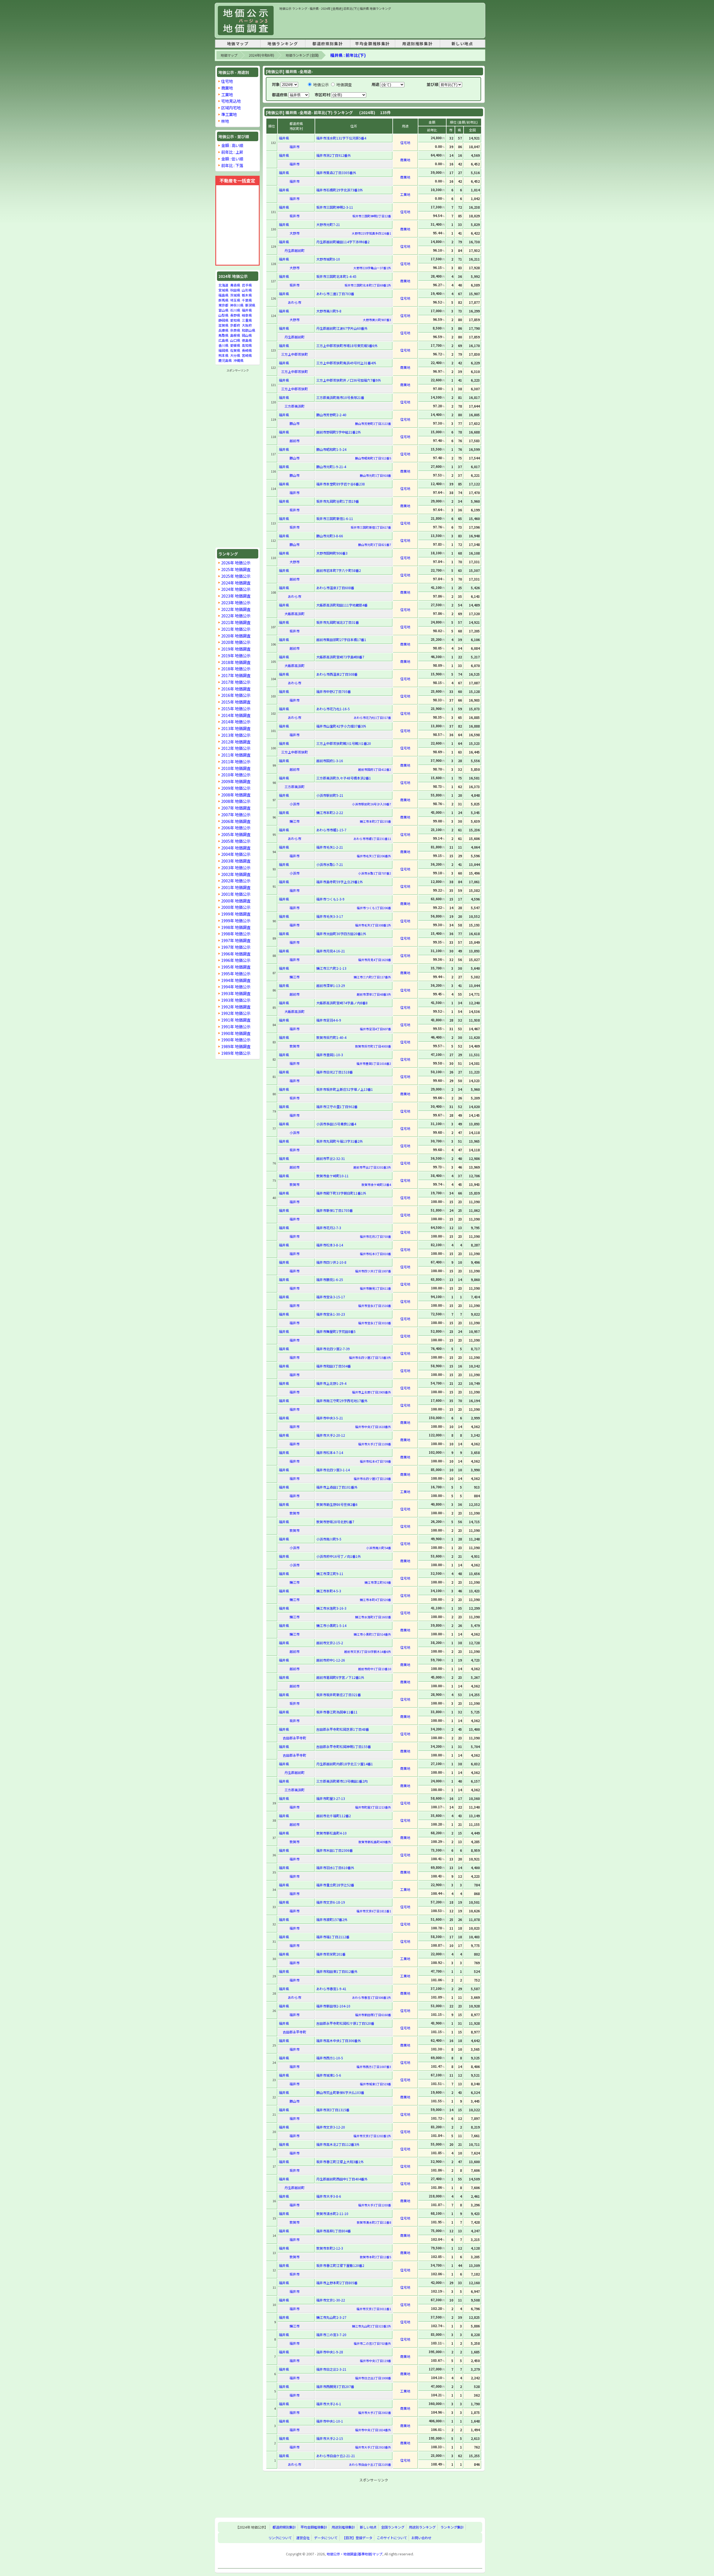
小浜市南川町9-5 (329, 1539)
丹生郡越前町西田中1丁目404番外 (342, 2179)
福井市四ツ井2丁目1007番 (373, 1271)
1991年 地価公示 (236, 1026)
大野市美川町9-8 (329, 311)
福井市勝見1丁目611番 (375, 1288)
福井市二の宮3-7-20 (331, 2335)
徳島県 (247, 340)
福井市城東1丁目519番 (375, 2084)
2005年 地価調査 (236, 834)
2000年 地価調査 (236, 901)
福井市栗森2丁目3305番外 (336, 173)
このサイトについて (392, 2538)
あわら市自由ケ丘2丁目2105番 (370, 2464)
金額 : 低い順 (232, 159)
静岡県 (223, 320)
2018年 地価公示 (236, 669)
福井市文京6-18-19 (331, 1902)
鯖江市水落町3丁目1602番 (373, 1617)
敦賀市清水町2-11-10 (332, 2213)
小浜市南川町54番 (379, 1548)
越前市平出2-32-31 (331, 1158)
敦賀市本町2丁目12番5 (375, 2257)
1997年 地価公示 (236, 947)
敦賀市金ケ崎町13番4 (376, 1185)
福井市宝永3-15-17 (331, 1297)
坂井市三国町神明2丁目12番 (372, 216)
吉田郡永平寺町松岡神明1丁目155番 (344, 1746)
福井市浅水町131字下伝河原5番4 (341, 138)
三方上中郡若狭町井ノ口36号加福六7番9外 (349, 380)
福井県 (247, 310)
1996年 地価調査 (236, 954)
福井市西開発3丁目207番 (335, 2386)
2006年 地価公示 (236, 828)
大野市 (295, 233)
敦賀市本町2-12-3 (330, 2248)
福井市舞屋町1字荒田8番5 (336, 1331)
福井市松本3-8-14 (330, 1245)
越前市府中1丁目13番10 (375, 1669)
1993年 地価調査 (236, 993)
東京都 (223, 305)
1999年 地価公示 (236, 920)
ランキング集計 (452, 2527)
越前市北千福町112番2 (334, 1816)
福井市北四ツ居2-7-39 (333, 1349)
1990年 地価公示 (236, 1040)
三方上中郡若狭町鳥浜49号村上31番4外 (346, 363)
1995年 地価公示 (236, 973)
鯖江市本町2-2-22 (330, 812)
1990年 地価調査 (236, 1033)
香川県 (223, 345)
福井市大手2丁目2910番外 (373, 2447)
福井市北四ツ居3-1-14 (333, 1470)
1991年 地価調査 (236, 1020)
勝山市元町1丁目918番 (375, 475)
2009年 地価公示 (236, 788)
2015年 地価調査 (236, 702)
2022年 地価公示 (236, 616)
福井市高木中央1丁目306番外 (339, 2041)
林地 (225, 121)
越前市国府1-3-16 (330, 761)
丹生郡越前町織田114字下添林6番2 (343, 242)
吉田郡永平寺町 (295, 1738)
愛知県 (235, 320)
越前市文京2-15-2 (330, 1643)
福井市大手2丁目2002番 (375, 2413)
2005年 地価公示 (236, 841)
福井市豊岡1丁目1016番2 (374, 1063)
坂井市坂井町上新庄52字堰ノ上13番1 (345, 1089)
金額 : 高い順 (232, 145)
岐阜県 (247, 315)
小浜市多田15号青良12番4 (336, 1124)
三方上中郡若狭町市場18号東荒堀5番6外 (347, 346)
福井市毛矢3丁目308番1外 (373, 925)
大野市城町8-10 (328, 259)
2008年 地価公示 (236, 801)
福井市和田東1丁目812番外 (337, 1971)
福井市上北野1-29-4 (331, 1383)
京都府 (235, 325)
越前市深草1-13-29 (331, 985)
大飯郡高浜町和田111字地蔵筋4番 (342, 605)
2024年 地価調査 (236, 583)
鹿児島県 (225, 360)
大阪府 (247, 325)
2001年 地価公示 (236, 894)
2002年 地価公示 (236, 881)
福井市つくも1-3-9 (330, 899)
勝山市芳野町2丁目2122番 (373, 423)
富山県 (223, 310)
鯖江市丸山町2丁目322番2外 (372, 2326)
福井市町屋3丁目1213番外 (373, 1807)
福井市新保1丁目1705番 (335, 1210)
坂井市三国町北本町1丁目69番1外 (368, 285)
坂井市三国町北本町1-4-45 (336, 276)
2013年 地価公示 (236, 735)
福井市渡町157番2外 (332, 1919)
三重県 (247, 320)
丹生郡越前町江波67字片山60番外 (342, 328)
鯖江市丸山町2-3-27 (331, 2317)
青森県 (235, 285)
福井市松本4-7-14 (330, 1452)
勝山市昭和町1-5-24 (331, 449)
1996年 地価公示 (236, 960)
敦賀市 (295, 1046)
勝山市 (295, 423)
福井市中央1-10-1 (330, 2421)
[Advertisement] (381, 23)
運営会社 (303, 2538)
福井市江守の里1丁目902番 (337, 1107)
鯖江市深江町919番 (378, 1582)
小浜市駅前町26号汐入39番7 (372, 804)
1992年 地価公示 (236, 1013)
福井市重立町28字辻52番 (335, 1885)
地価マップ (238, 44)
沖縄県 (238, 360)
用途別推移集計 (417, 44)
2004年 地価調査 (236, 848)
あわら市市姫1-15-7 (331, 830)
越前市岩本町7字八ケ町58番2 (339, 570)
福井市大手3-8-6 (329, 2196)
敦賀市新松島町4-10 (331, 1833)
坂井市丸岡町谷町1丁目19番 (338, 501)
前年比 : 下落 (232, 165)
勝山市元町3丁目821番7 (375, 545)
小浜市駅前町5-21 (330, 795)
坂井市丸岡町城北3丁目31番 (338, 622)
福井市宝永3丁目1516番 (375, 1306)
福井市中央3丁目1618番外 (373, 1427)
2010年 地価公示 (236, 775)
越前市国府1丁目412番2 (375, 769)
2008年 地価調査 (236, 795)
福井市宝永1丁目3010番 (375, 1323)
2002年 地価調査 (236, 874)
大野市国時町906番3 (332, 553)
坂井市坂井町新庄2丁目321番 (339, 1695)
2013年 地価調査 (236, 728)
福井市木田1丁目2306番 (335, 1850)
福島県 (223, 295)
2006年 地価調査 (236, 821)
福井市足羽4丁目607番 (375, 1029)
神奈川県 (237, 305)
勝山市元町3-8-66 (330, 536)
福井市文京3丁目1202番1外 (372, 2136)
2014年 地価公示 (236, 722)
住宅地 (227, 81)
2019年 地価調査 (236, 649)
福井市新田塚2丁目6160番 (373, 2015)
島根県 (235, 335)
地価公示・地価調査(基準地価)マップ (354, 2554)
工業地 (227, 94)
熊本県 (223, 355)
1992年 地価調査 (236, 1007)
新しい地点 (462, 44)
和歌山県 (249, 330)
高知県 (247, 345)
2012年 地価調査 (236, 742)
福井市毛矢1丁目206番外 (374, 856)
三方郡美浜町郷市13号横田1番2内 (342, 1781)
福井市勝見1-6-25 (330, 1279)
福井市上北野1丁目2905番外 (372, 1392)
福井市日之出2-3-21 (331, 2369)
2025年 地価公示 (236, 576)
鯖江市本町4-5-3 (329, 1591)
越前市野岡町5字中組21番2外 (339, 432)
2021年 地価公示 (236, 629)
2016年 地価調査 (236, 689)
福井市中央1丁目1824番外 (373, 2430)
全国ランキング (393, 2527)
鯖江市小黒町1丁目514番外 (372, 1634)
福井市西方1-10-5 (330, 2058)
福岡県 (223, 350)
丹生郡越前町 (295, 250)
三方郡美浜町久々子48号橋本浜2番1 (344, 778)
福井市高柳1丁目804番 (334, 2231)
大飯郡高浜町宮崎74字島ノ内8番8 (342, 1003)
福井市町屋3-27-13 (331, 1798)
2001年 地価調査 (236, 887)
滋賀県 (223, 325)
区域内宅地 (231, 108)
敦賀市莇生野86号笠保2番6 (337, 1504)
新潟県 (250, 305)
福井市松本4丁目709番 (375, 1461)
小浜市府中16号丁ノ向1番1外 (339, 1556)
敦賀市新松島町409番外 (375, 1842)
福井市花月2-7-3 (329, 1228)
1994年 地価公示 (236, 987)
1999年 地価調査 (236, 914)
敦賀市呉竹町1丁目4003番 (373, 1046)
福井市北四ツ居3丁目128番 (372, 1479)
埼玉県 (235, 300)
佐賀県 (235, 350)
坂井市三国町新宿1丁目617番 (371, 527)
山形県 (247, 290)
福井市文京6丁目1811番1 (374, 1911)
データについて (326, 2538)
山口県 (235, 340)
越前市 (295, 441)
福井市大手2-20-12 (331, 1435)
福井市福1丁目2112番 (333, 1937)
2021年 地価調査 (236, 622)
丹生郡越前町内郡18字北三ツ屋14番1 (345, 1764)
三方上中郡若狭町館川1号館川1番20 (344, 743)
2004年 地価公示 (236, 854)
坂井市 (295, 216)
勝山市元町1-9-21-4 (331, 467)
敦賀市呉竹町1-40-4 (331, 1037)
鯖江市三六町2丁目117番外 (372, 977)
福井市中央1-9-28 (330, 2352)
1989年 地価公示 (236, 1053)
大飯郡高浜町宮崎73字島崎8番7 (340, 657)
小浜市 (295, 804)
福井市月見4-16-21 (331, 951)
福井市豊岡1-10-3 (330, 1055)
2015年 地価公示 (236, 708)
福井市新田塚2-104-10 (333, 2006)
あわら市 (295, 302)
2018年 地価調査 (236, 662)
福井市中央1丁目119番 (375, 2361)
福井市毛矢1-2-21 (330, 847)
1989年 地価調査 (236, 1046)
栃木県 (247, 295)
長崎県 (247, 350)
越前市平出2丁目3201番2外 (372, 1167)
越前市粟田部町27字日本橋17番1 (341, 640)
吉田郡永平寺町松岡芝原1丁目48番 (343, 1729)
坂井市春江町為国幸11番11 (337, 1712)
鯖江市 (295, 821)
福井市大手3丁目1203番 (375, 2205)
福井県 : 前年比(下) (348, 55)
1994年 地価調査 (236, 980)
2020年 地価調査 (236, 636)
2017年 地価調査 (236, 675)
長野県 (235, 315)
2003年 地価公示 (236, 867)
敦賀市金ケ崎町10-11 (332, 1176)
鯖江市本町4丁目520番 (375, 1600)
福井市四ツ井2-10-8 (331, 1262)
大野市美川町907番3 (377, 320)
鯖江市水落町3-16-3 (331, 1608)
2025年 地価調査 (236, 569)
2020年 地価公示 (236, 642)
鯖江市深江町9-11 (330, 1574)
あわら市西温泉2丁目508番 (337, 674)
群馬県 (223, 300)
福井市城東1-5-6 (329, 2075)
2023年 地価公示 (236, 602)
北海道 (223, 285)
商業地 (227, 88)
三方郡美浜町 (295, 406)
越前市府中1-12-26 (331, 1660)
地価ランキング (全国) (302, 55)
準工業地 (229, 114)
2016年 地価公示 (236, 695)
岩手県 (247, 285)
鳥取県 (223, 335)
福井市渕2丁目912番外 (334, 155)
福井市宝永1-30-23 (331, 1314)
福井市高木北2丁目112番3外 (338, 2144)
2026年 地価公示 (236, 563)
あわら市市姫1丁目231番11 (372, 839)
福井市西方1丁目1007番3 (374, 2067)
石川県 (235, 310)
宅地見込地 (231, 101)
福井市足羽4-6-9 (329, 1020)
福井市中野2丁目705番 (334, 691)
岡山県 (247, 335)
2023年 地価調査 (236, 596)
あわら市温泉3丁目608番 (335, 588)
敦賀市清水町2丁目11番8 (374, 2222)
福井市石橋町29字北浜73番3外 (340, 190)
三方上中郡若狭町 (295, 354)
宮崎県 (247, 355)
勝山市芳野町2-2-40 (331, 415)
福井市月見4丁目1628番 (375, 960)
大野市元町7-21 (328, 224)
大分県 (235, 355)
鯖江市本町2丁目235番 (375, 821)
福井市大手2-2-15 (330, 2438)
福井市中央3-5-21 (330, 1418)
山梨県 (223, 315)
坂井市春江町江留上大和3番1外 (340, 2162)
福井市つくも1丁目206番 (374, 908)
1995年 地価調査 (236, 967)
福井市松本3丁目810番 (375, 1254)
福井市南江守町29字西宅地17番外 (342, 1401)
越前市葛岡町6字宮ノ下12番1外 (340, 1677)
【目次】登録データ (357, 2538)
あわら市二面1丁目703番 (335, 294)
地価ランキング (283, 44)
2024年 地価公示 (236, 589)
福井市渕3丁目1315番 (333, 2110)
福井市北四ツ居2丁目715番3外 (370, 1357)
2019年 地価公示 (236, 655)
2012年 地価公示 (236, 748)
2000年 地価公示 (236, 907)
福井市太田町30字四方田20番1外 (341, 934)
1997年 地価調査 (236, 940)
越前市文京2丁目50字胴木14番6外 (368, 1651)
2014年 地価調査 (236, 715)
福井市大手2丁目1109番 (375, 1444)
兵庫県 (223, 330)
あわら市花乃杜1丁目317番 (372, 718)
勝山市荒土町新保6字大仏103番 (340, 2092)
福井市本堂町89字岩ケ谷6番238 (341, 484)
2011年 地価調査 (236, 755)
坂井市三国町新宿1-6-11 (335, 518)
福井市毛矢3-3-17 (330, 916)
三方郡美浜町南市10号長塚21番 (340, 397)
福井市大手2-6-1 (329, 2404)
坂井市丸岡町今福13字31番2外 (340, 1141)
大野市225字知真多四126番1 (371, 233)
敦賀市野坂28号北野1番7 (335, 1522)
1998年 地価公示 (236, 934)
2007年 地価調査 (236, 808)
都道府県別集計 (328, 44)
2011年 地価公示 (236, 761)
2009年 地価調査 (236, 781)
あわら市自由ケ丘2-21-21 (336, 2456)
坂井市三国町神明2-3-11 (335, 207)
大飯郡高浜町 (295, 614)
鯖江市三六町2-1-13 (331, 968)
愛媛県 (235, 345)
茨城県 (235, 295)
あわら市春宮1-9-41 (331, 1989)
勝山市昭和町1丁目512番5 (373, 458)
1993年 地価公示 (236, 1000)
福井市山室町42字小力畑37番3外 (341, 726)
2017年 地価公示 (236, 682)
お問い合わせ (421, 2538)
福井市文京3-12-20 (331, 2127)
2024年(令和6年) (261, 55)
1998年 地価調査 (236, 927)
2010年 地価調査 (236, 768)
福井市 (295, 147)
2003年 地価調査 (236, 861)
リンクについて (280, 2538)
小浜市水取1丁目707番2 (375, 873)
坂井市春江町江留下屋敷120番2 (340, 2265)
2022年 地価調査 (236, 609)
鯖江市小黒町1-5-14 (331, 1625)
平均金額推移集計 (372, 44)
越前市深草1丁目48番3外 (374, 994)
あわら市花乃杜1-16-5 (333, 709)
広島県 (223, 340)
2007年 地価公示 (236, 814)
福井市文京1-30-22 (331, 2300)
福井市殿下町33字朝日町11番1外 (341, 1193)
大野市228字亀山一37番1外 (372, 268)
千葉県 (247, 300)
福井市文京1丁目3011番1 (374, 2309)
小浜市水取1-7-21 (330, 864)
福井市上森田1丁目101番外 (337, 1487)
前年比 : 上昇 (232, 152)
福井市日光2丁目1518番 (335, 1072)
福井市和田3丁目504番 (334, 1366)
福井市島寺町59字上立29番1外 (340, 882)
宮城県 (223, 290)
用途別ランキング (422, 2527)
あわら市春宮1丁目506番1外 (372, 1997)
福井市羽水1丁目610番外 (335, 1868)
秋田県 (235, 290)
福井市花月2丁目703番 (375, 1236)
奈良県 (235, 330)
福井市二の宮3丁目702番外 (372, 2343)
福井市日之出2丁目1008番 (373, 2378)
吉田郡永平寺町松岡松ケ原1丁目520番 (345, 2023)
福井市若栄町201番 (331, 1954)
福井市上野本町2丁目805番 (337, 2283)
